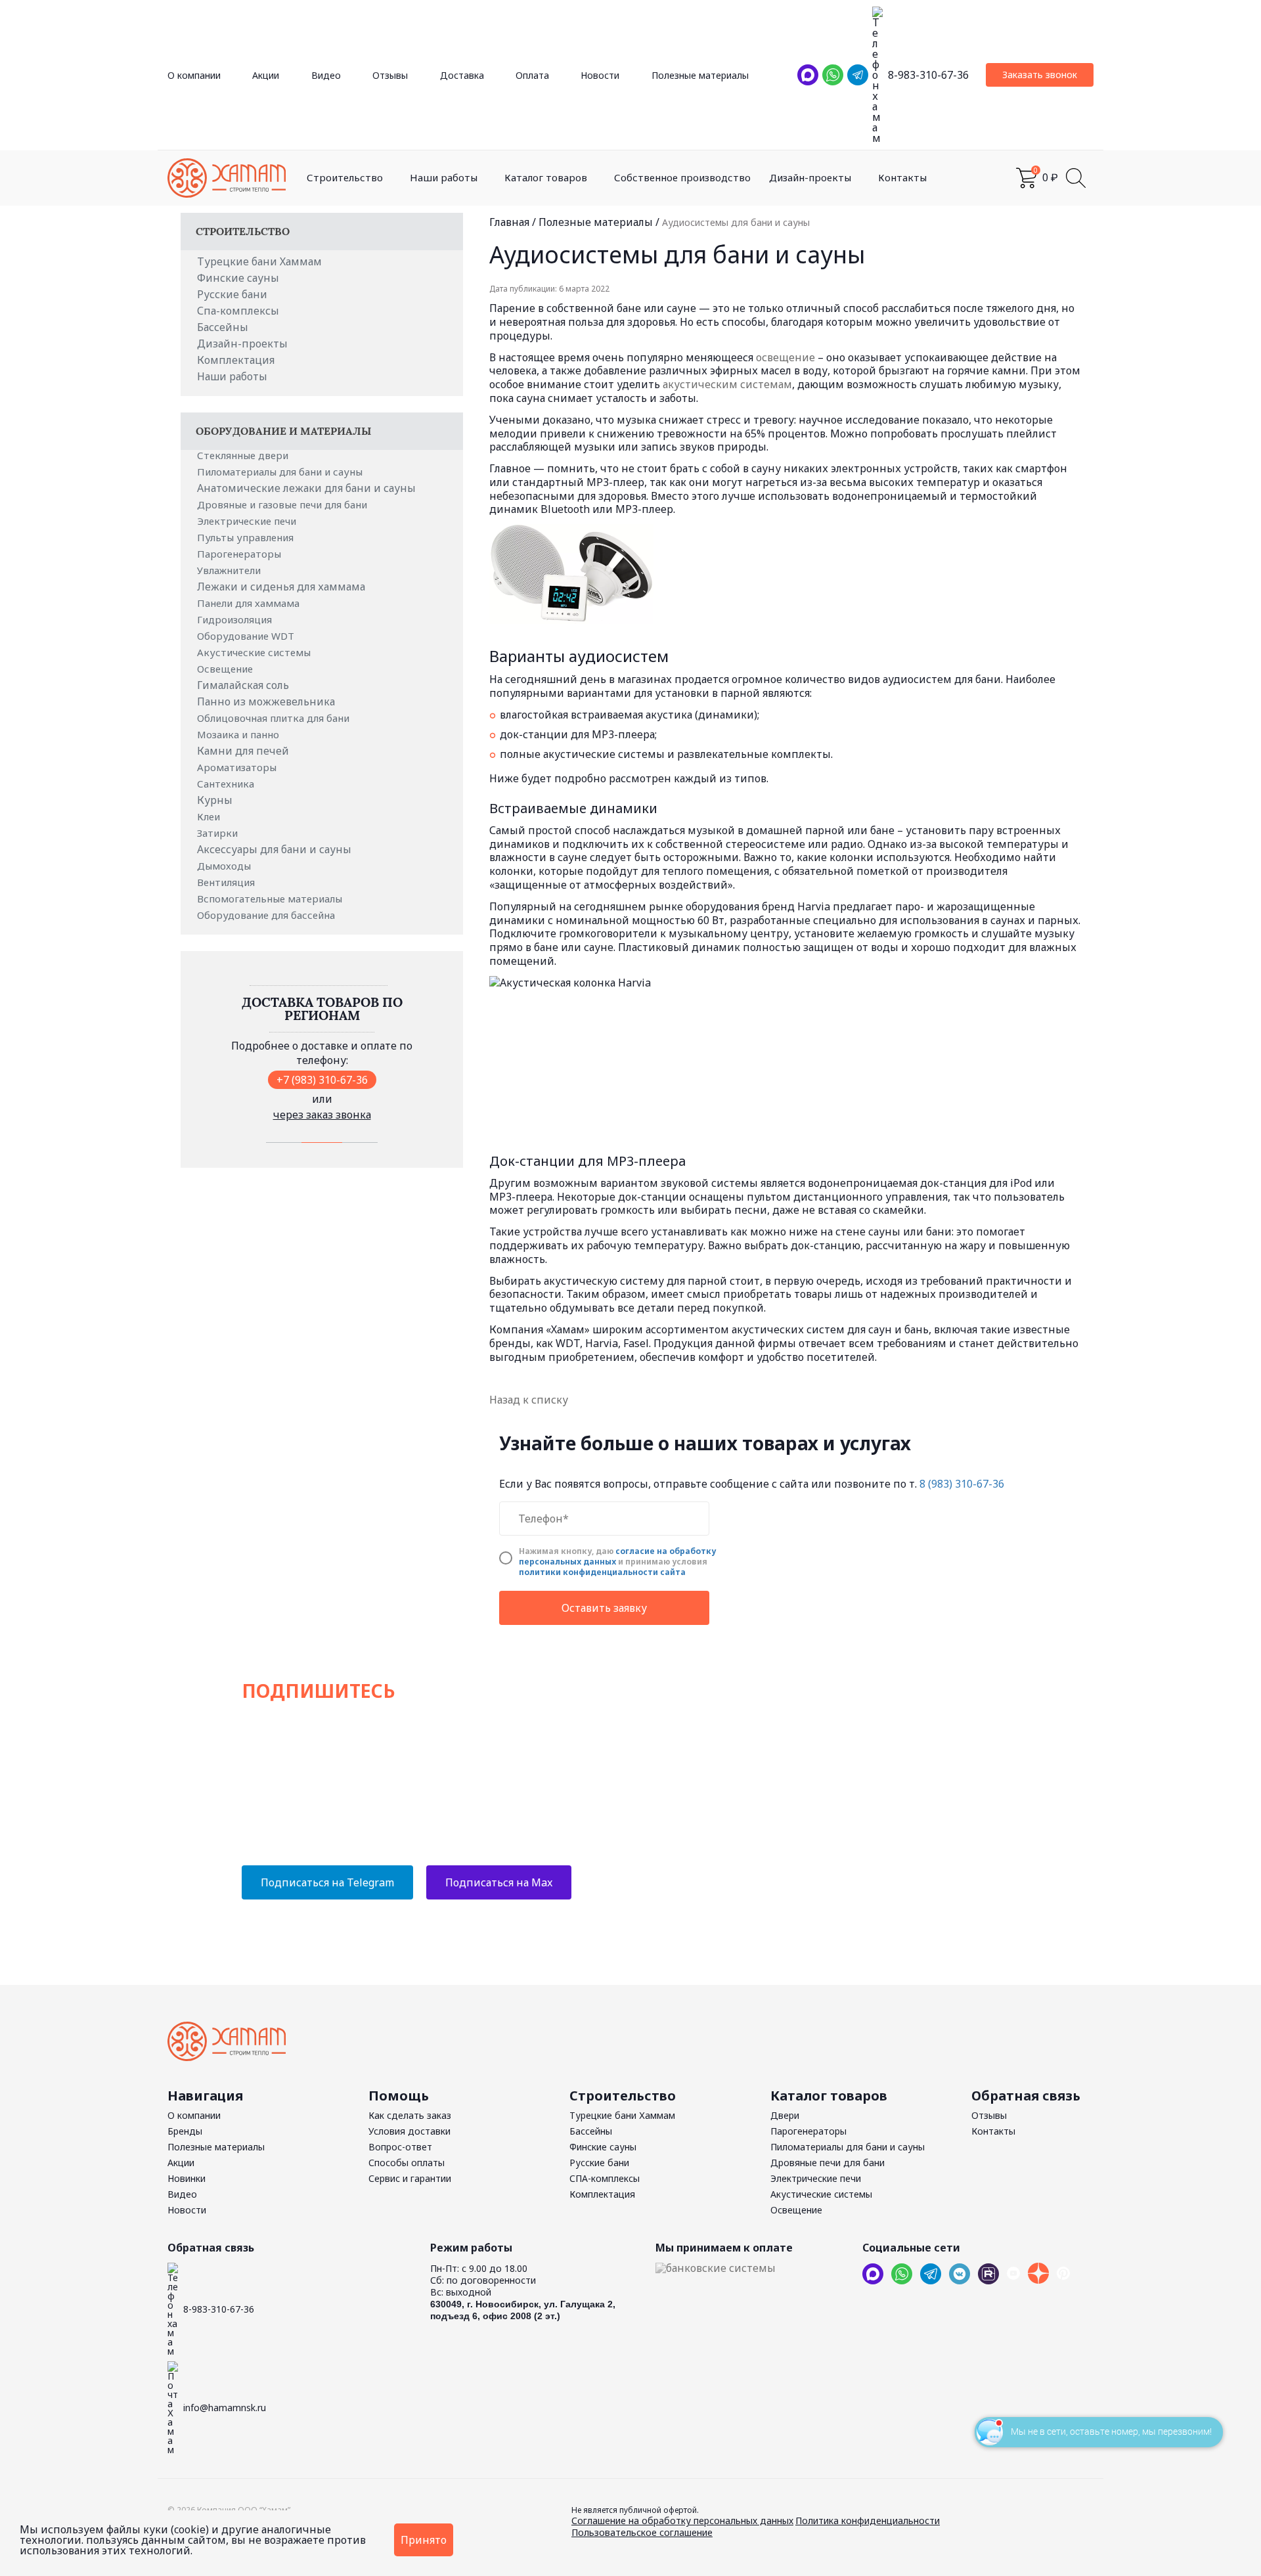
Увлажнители (230, 570)
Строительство (345, 177)
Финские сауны (238, 278)
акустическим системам (727, 384)
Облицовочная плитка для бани (275, 718)
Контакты (902, 177)
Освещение (226, 669)
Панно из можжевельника (266, 701)
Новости (600, 75)
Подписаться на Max (499, 1882)
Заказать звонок (1040, 75)
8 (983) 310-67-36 (962, 1484)
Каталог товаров (546, 177)
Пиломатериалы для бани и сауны (281, 472)
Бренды (185, 2131)
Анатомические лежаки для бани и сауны (306, 488)
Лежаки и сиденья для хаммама (281, 587)
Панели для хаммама (250, 603)
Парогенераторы (240, 554)
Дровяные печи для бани (828, 2163)
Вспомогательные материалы (271, 899)
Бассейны (223, 327)
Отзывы (390, 75)
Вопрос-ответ (400, 2147)
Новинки (187, 2178)
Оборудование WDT (247, 636)
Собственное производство (682, 177)
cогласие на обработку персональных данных (617, 1556)
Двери (785, 2115)
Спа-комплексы (238, 311)
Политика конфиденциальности (868, 2520)
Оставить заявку (604, 1608)
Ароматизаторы (238, 767)
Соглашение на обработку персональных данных (682, 2520)
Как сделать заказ (410, 2115)
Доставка (462, 75)
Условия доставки (409, 2131)
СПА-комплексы (605, 2178)
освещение (785, 357)
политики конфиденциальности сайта (602, 1572)
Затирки (219, 833)
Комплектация (236, 360)
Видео (326, 75)
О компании (194, 75)
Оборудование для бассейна (267, 915)
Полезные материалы (700, 75)
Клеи (210, 816)
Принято (424, 2540)
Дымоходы (225, 866)
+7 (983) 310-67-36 (322, 1080)
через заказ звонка (322, 1115)
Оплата (532, 75)
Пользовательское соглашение (642, 2532)
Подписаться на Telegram (327, 1882)
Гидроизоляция (236, 619)
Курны (215, 800)
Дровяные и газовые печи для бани (283, 504)
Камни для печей (243, 751)
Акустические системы (255, 652)
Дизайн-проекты (810, 177)
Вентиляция (227, 882)
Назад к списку (529, 1400)
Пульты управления (247, 537)
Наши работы (444, 177)
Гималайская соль (243, 685)
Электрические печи (248, 521)
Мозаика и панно (239, 734)
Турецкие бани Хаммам (259, 261)
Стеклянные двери (244, 455)
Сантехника (227, 784)
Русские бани (232, 294)
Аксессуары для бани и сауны (274, 849)
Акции (266, 75)
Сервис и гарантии (410, 2178)
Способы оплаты (407, 2163)
